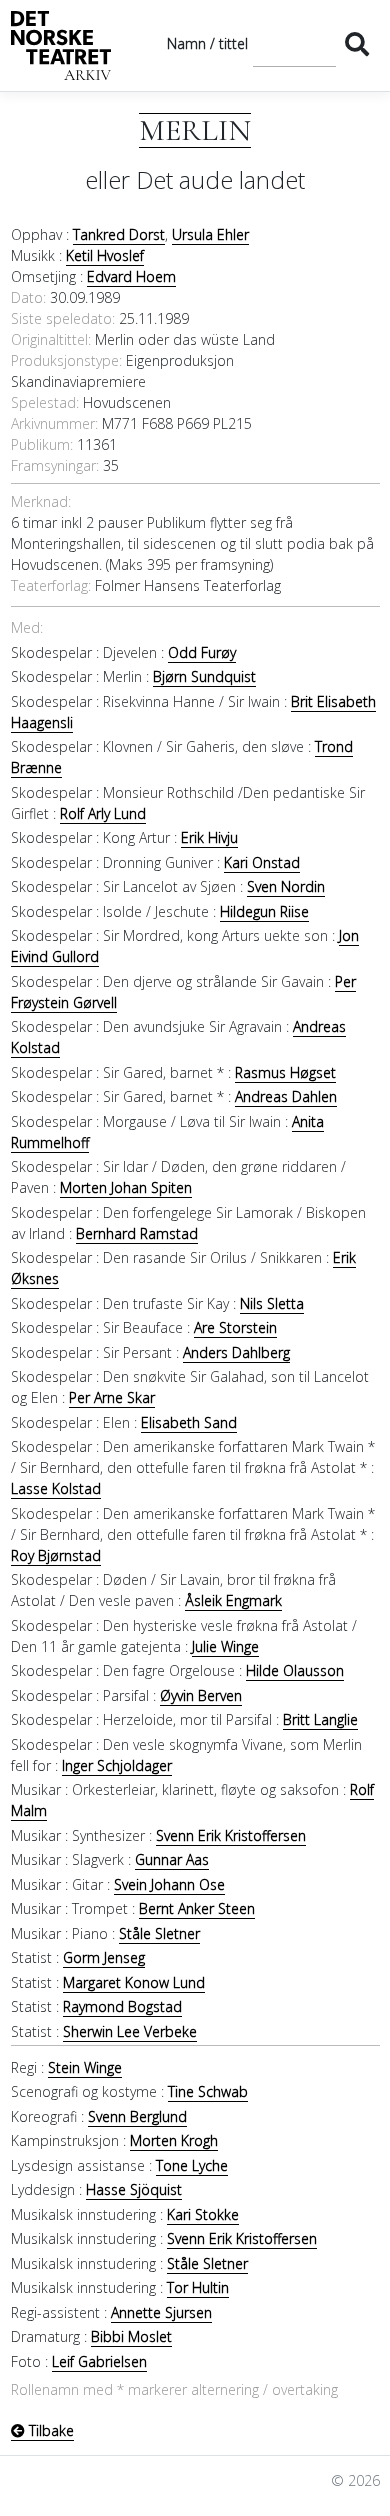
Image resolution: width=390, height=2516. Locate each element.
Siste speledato (61, 318)
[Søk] (357, 43)
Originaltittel (49, 339)
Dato (27, 297)
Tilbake (49, 2430)
